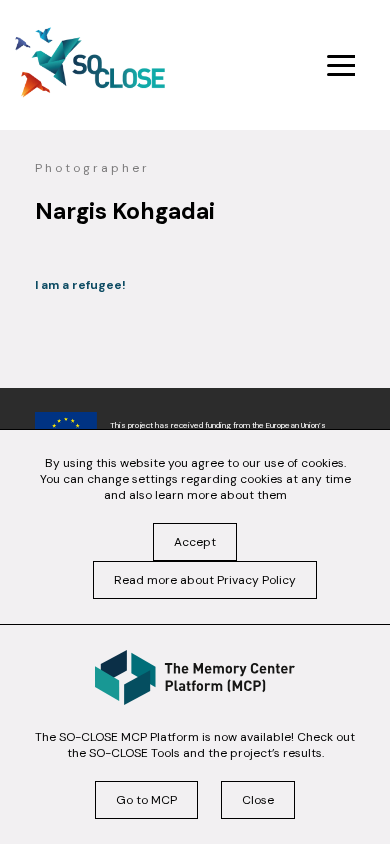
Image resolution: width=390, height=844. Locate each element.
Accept (195, 542)
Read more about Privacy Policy (205, 580)
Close (258, 800)
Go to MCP (146, 800)
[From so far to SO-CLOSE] (90, 62)
